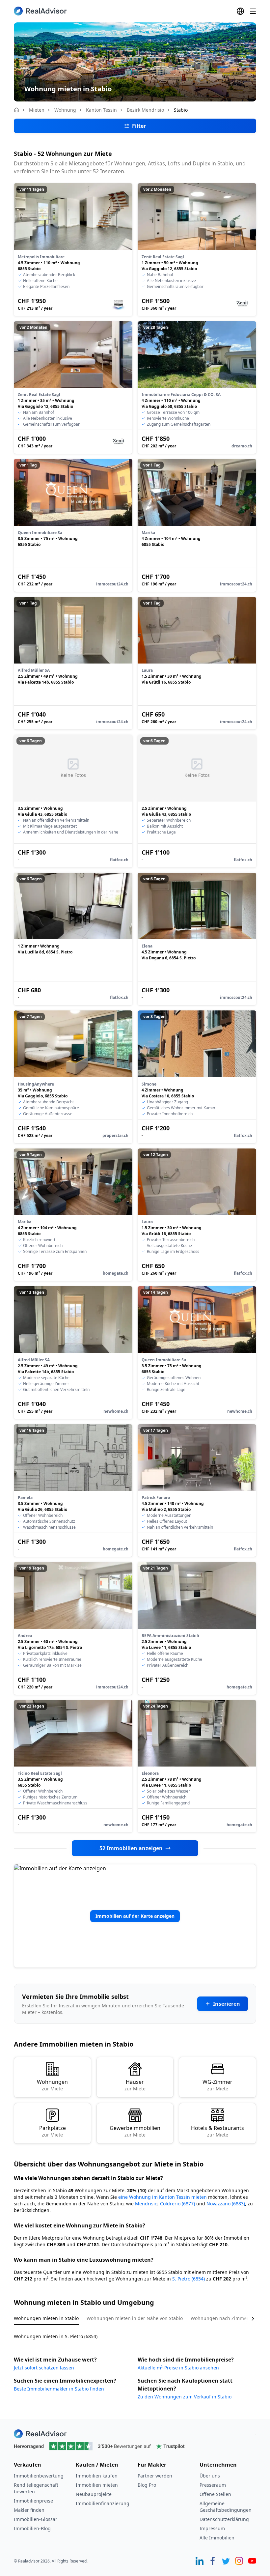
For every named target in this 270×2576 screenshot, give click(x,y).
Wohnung (65, 110)
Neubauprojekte (94, 2494)
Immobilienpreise (33, 2501)
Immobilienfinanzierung (103, 2503)
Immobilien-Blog (32, 2528)
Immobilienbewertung (39, 2476)
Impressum (212, 2528)
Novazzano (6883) (226, 2204)
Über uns (210, 2476)
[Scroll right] (248, 2319)
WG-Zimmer (217, 2085)
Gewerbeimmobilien (135, 2131)
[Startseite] (16, 110)
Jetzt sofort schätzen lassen (44, 2368)
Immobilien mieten (97, 2485)
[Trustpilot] (135, 2446)
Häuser (135, 2085)
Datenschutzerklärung (224, 2519)
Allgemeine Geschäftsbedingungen (226, 2507)
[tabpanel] (135, 2332)
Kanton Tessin (101, 110)
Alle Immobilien (217, 2538)
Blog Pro (147, 2485)
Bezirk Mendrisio (145, 110)
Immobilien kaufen (97, 2476)
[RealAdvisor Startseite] (40, 11)
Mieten (37, 110)
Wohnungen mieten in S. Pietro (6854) (56, 2336)
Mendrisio (146, 2204)
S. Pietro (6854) (189, 2279)
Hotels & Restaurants (217, 2131)
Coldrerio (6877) (177, 2204)
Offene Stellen (215, 2494)
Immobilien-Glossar (36, 2519)
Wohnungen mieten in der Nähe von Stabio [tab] (135, 2318)
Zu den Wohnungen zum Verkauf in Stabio (185, 2397)
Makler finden (29, 2510)
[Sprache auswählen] (240, 11)
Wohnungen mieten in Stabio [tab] (46, 2318)
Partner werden (155, 2476)
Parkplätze (53, 2131)
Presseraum (213, 2485)
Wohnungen (52, 2085)
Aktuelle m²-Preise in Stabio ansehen (178, 2368)
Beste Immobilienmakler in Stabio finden (59, 2389)
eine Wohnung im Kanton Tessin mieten (162, 2197)
